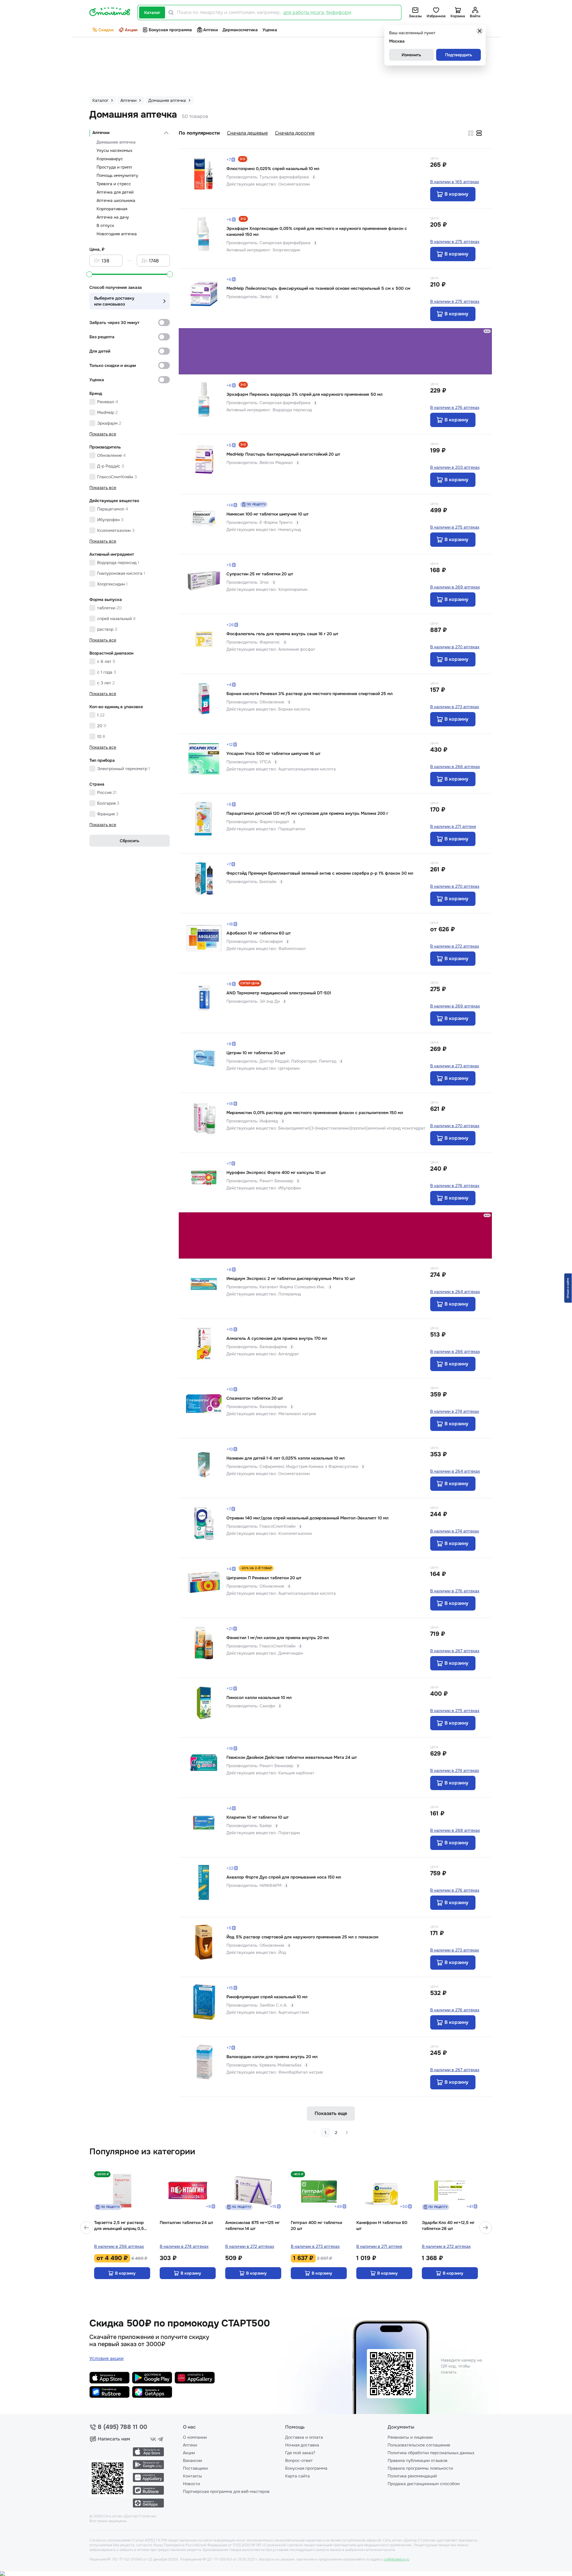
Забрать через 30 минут (114, 323)
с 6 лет (106, 661)
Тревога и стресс (114, 184)
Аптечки (101, 133)
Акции (131, 30)
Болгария (108, 803)
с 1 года (107, 672)
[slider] (89, 274)
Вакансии (192, 2460)
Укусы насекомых (114, 150)
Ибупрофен (110, 520)
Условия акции (107, 2358)
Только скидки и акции (113, 365)
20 (102, 726)
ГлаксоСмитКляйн (117, 477)
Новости (191, 2484)
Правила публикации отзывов (418, 2460)
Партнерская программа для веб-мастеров (226, 2491)
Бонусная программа (170, 30)
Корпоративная (112, 209)
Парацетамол (113, 509)
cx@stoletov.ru (397, 2559)
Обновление (111, 455)
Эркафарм (109, 423)
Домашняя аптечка (116, 142)
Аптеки (210, 30)
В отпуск (105, 225)
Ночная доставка (302, 2445)
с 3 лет (106, 683)
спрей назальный (116, 619)
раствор (107, 629)
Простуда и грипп (114, 167)
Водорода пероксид (118, 563)
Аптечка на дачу (113, 217)
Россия (107, 792)
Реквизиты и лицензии (410, 2437)
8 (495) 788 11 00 (122, 2427)
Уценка (270, 30)
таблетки (109, 608)
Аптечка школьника (116, 200)
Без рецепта (102, 337)
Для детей (100, 351)
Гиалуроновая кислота (121, 573)
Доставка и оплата (304, 2437)
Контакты (192, 2476)
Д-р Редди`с (111, 466)
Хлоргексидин (112, 584)
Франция (108, 814)
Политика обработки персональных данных (431, 2453)
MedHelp (107, 412)
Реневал (108, 402)
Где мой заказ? (300, 2453)
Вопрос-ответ (299, 2460)
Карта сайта (297, 2476)
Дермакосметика (240, 30)
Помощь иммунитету (117, 175)
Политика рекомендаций (412, 2476)
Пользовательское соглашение (419, 2445)
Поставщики (195, 2468)
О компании (195, 2437)
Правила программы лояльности (420, 2468)
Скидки (106, 30)
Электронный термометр (123, 769)
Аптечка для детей (115, 192)
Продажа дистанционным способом (424, 2484)
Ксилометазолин (116, 530)
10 (101, 736)
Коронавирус (110, 159)
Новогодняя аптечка (117, 234)
